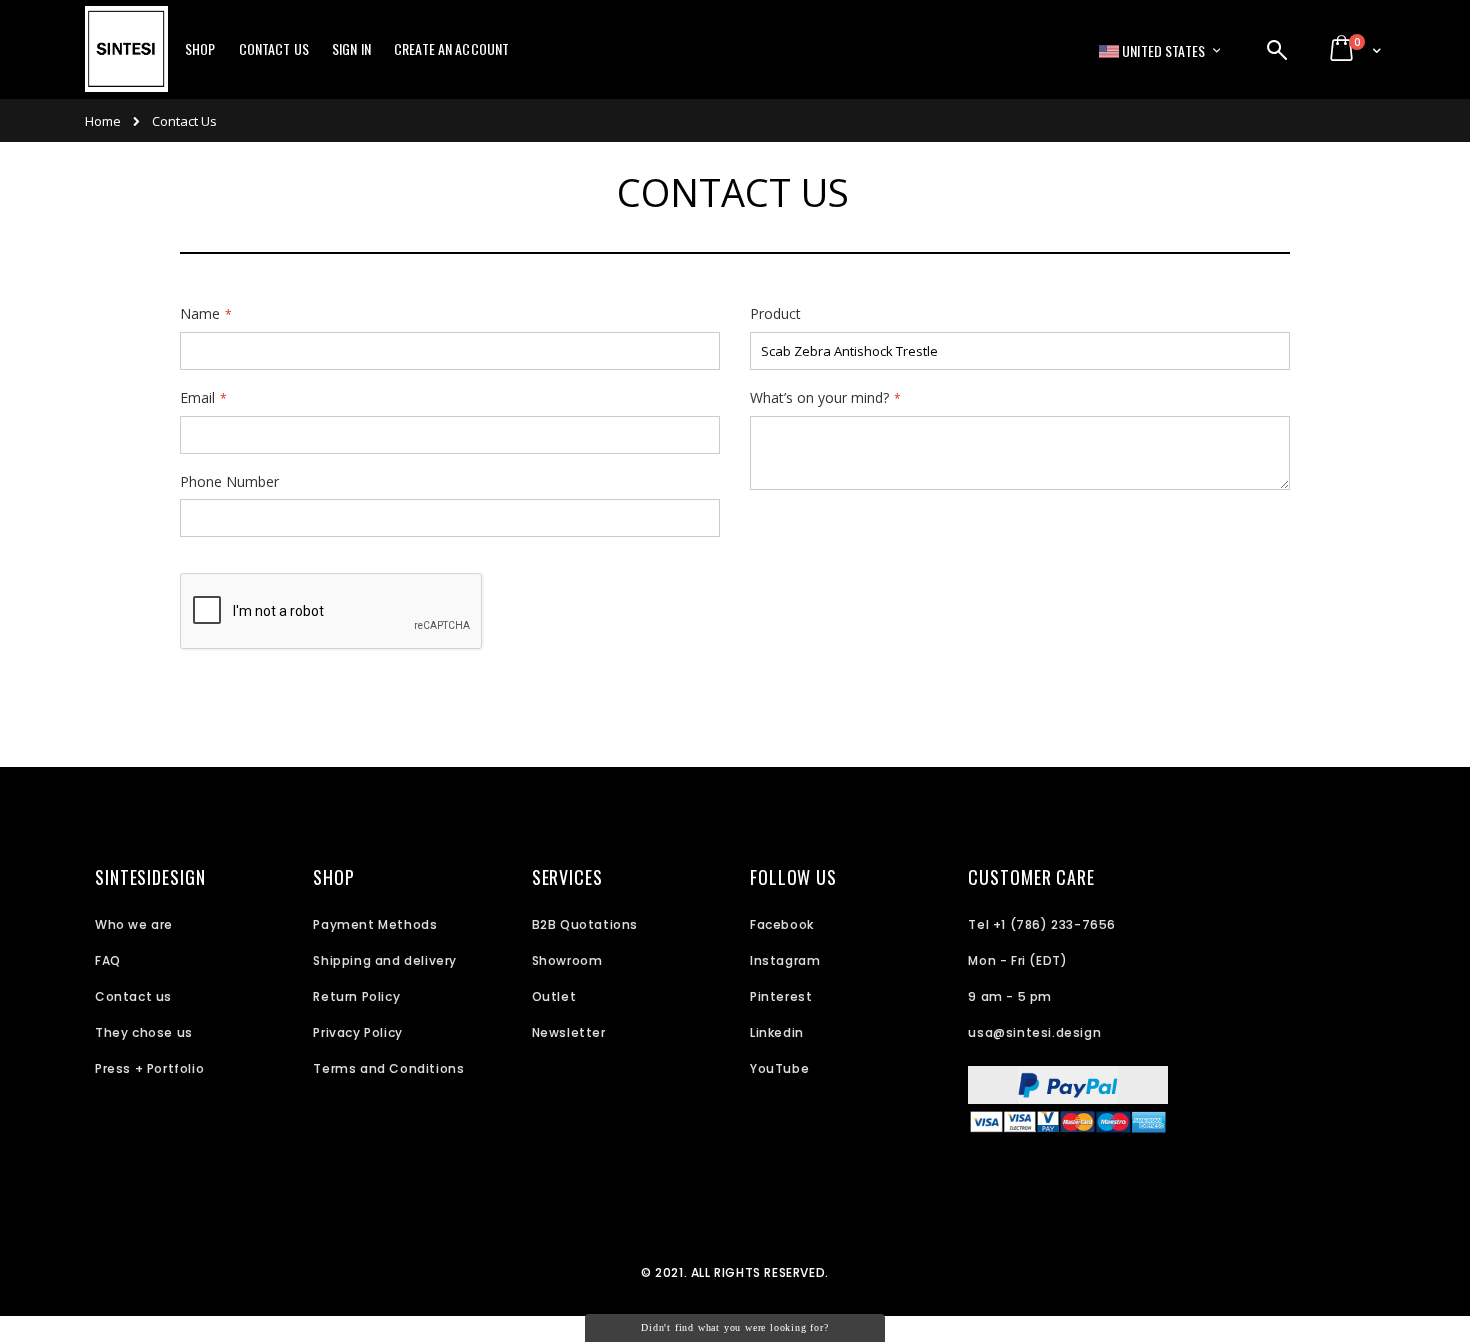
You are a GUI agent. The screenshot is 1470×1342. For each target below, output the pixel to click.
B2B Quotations (585, 924)
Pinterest (781, 996)
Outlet (554, 996)
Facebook (782, 924)
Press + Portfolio (149, 1068)
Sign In (351, 49)
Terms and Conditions (388, 1068)
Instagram (785, 960)
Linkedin (777, 1032)
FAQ (108, 960)
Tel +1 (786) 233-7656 (1042, 924)
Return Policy (356, 996)
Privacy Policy (357, 1032)
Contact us (133, 996)
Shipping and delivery (385, 960)
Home (103, 121)
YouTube (779, 1068)
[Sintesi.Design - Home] (126, 60)
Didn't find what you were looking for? (734, 1327)
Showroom (567, 960)
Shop (200, 49)
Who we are (134, 924)
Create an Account (451, 49)
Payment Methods (375, 924)
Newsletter (569, 1032)
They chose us (144, 1032)
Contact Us (274, 49)
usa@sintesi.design (1034, 1032)
